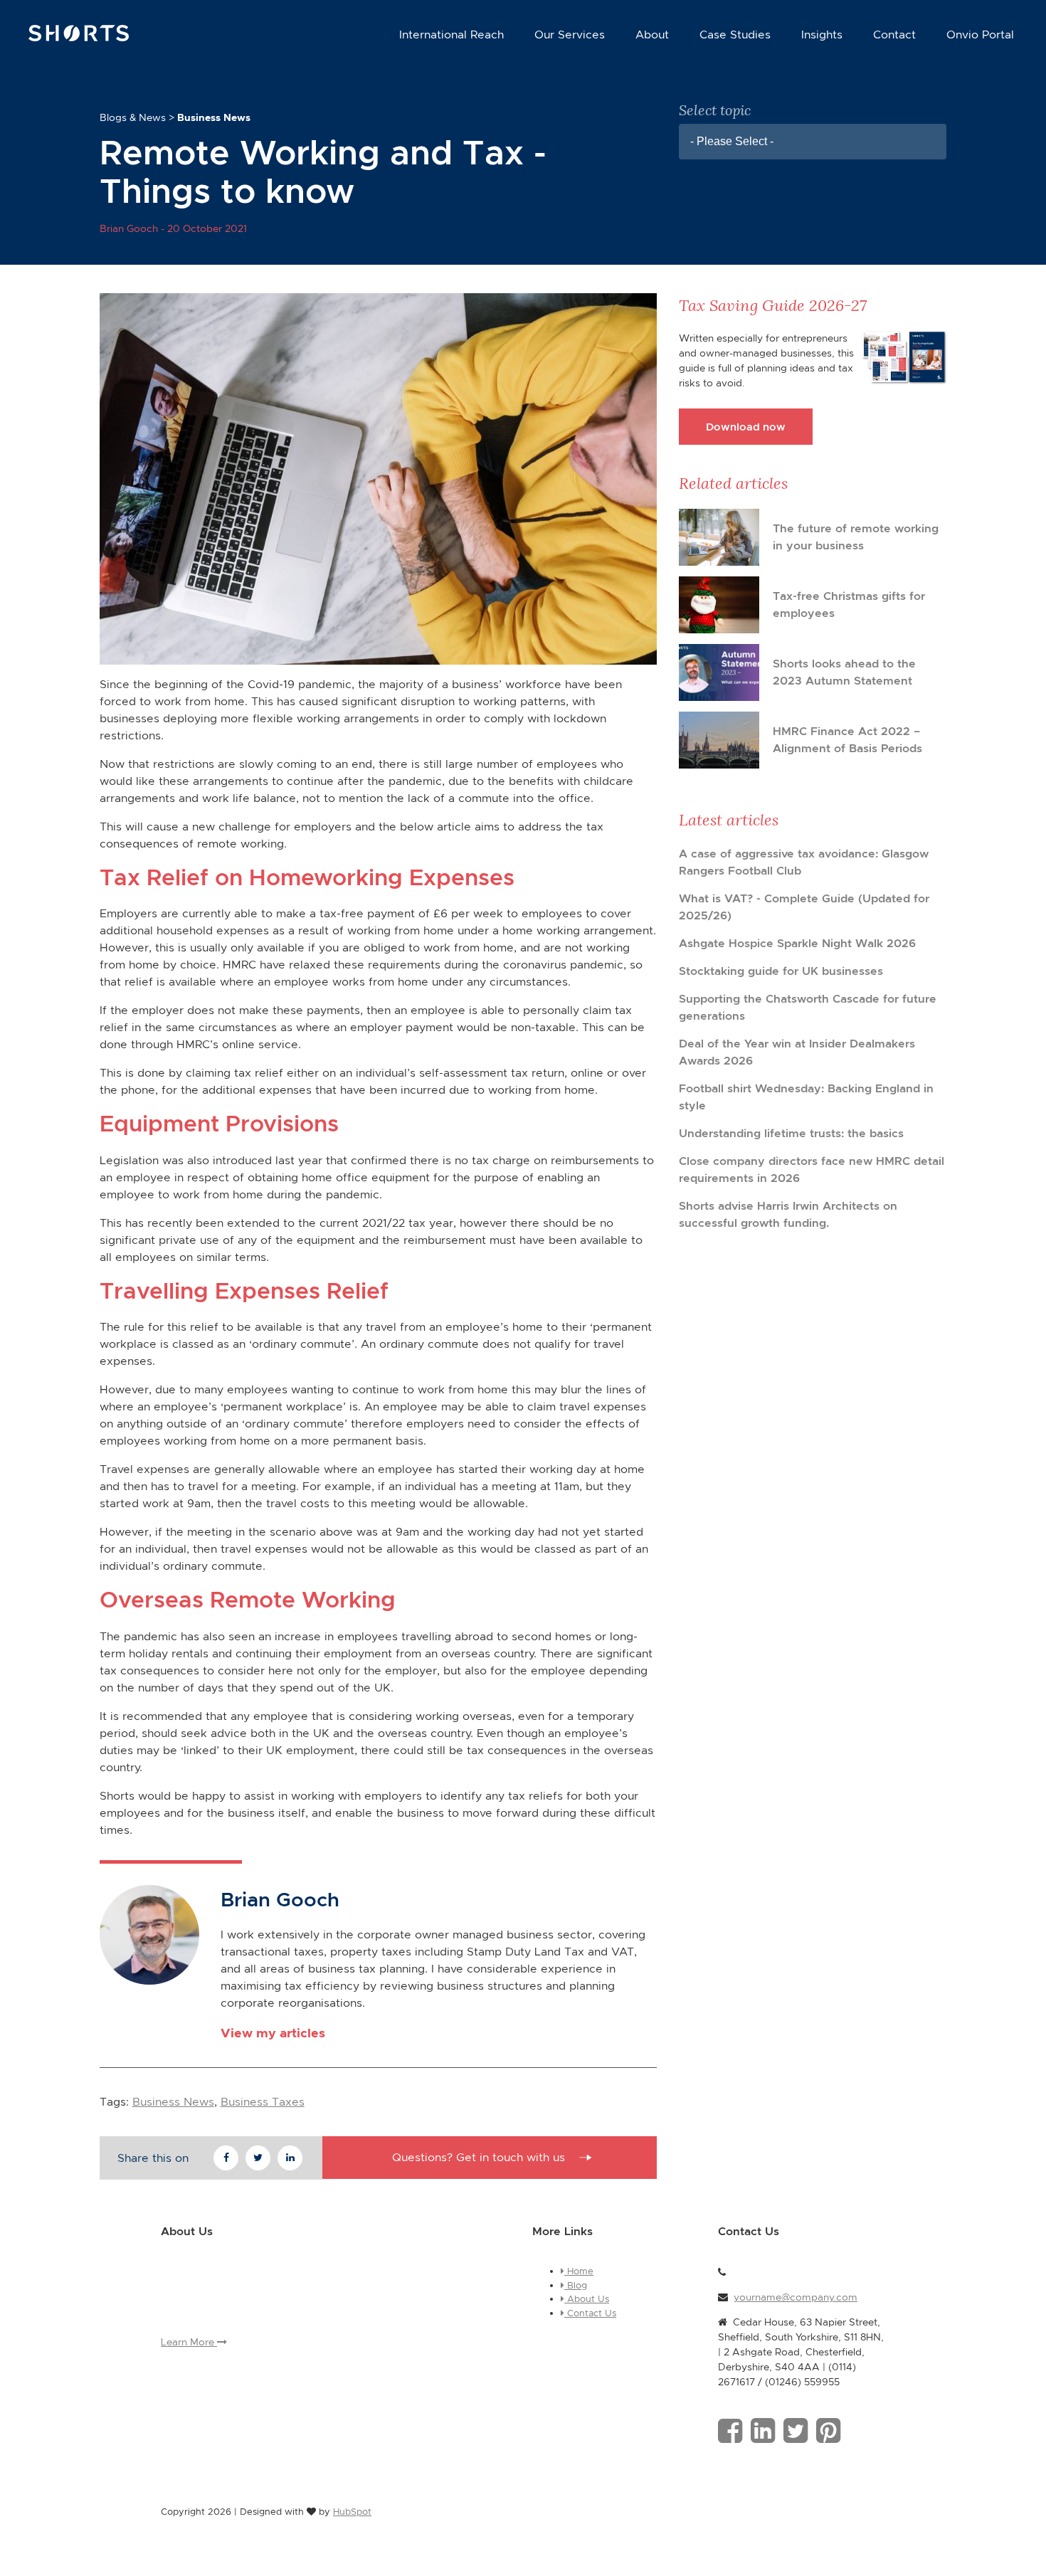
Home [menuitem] (579, 2271)
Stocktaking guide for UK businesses (781, 971)
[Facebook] (730, 2431)
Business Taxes (263, 2102)
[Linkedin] (763, 2431)
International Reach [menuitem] (451, 35)
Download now (746, 427)
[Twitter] (796, 2431)
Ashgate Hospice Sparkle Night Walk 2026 (797, 943)
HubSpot (352, 2512)
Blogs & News (133, 117)
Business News (173, 2102)
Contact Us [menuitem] (590, 2313)
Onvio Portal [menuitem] (980, 35)
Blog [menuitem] (576, 2285)
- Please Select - (732, 141)
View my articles (273, 2033)
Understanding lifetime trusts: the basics (791, 1133)
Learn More (189, 2342)
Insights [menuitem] (822, 35)
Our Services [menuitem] (570, 35)
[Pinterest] (828, 2431)
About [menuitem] (652, 35)
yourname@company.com (796, 2297)
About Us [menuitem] (587, 2299)
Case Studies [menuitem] (735, 35)
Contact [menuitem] (894, 35)
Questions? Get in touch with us (479, 2157)
